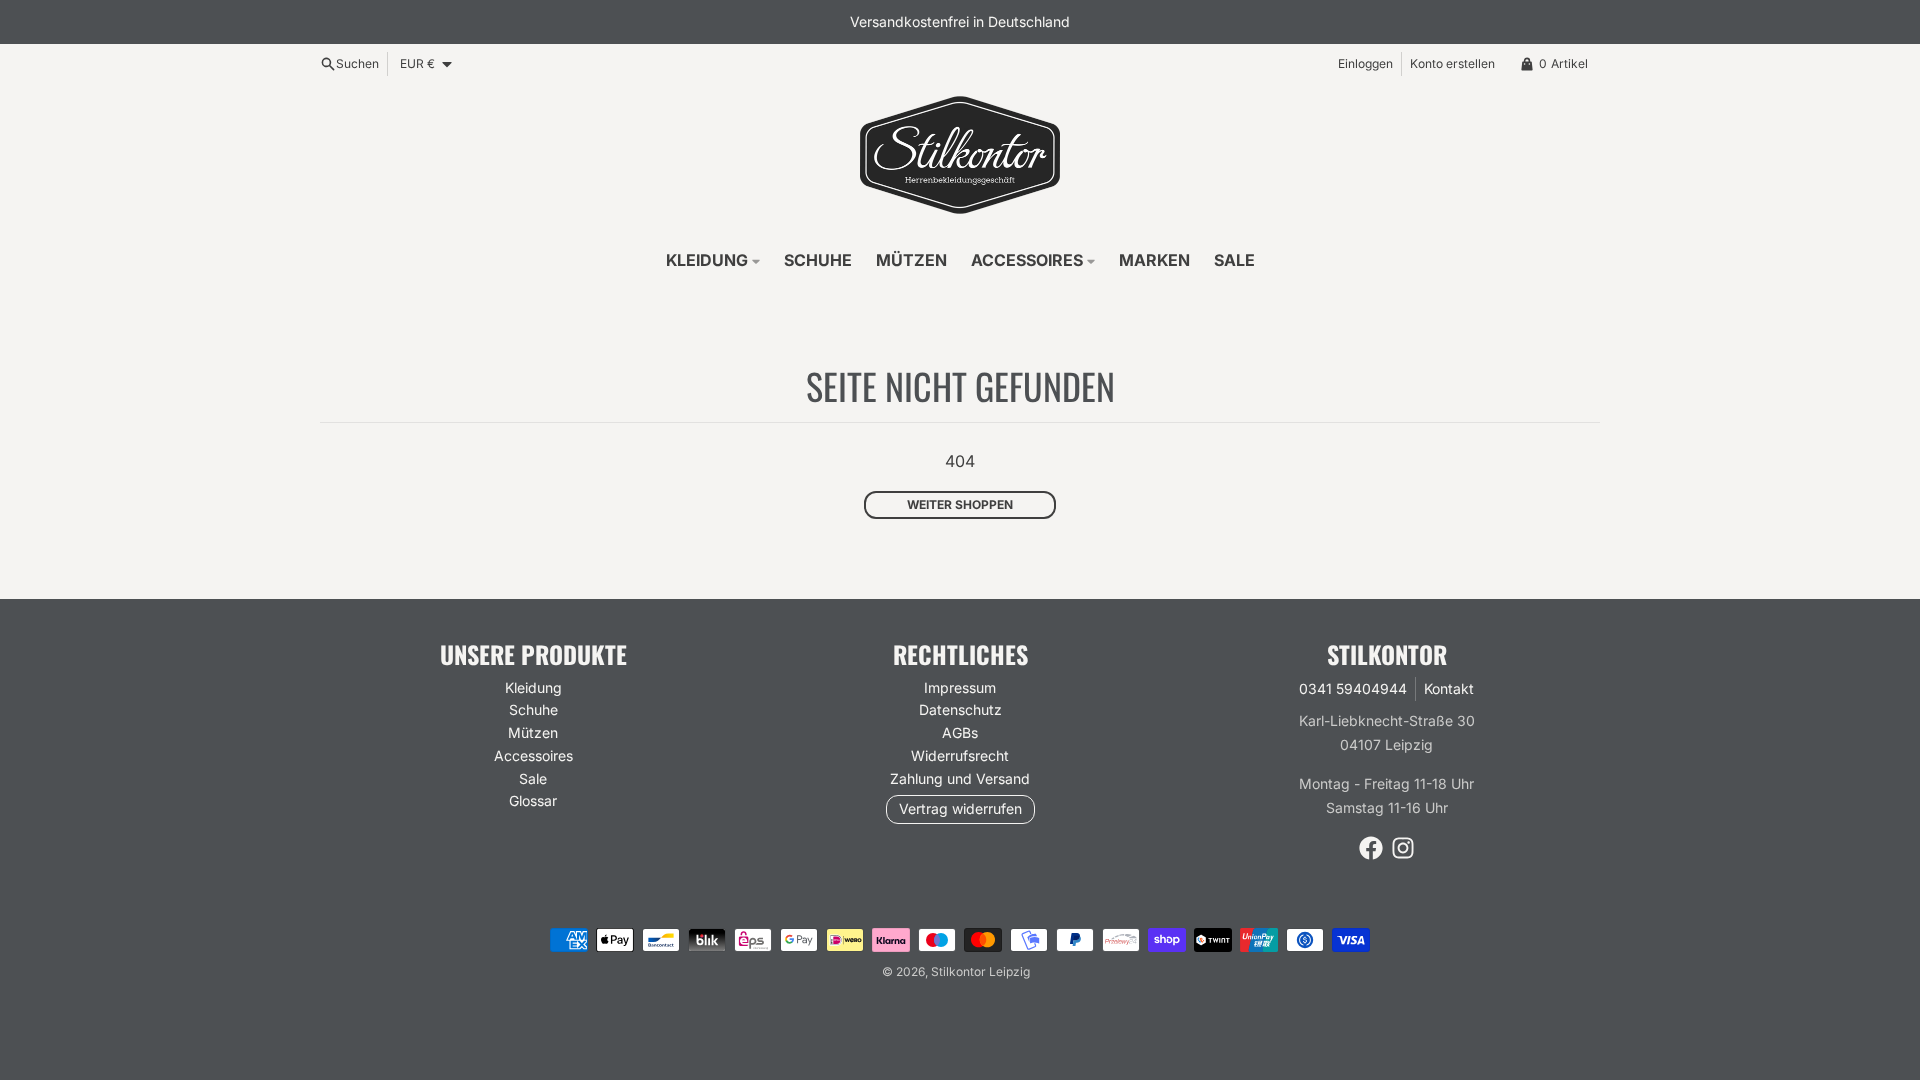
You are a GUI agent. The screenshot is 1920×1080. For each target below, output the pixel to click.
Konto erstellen (1452, 63)
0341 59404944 (1353, 688)
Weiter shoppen (960, 504)
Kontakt (1449, 688)
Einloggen (1365, 63)
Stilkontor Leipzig (980, 971)
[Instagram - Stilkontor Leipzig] (1403, 848)
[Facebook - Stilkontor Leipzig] (1371, 848)
